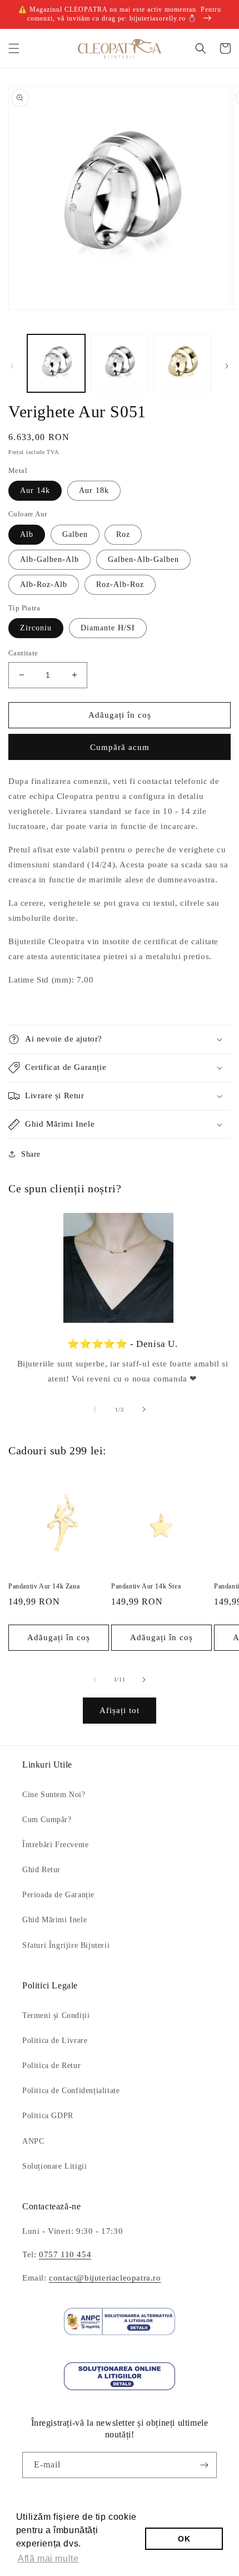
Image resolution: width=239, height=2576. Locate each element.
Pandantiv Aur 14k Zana (44, 1586)
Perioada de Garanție (58, 1895)
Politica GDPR (48, 2116)
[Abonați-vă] (204, 2465)
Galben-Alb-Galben (143, 559)
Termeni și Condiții (56, 2015)
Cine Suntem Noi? (54, 1795)
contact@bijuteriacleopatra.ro (105, 2278)
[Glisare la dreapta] (227, 366)
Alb (27, 534)
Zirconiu (36, 628)
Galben (75, 534)
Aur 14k (35, 490)
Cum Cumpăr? (47, 1820)
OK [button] (184, 2539)
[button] (14, 48)
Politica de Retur (51, 2066)
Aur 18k (94, 490)
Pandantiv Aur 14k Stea (146, 1586)
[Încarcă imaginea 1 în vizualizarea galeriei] (56, 363)
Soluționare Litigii (54, 2166)
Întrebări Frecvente (55, 1845)
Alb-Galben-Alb (49, 559)
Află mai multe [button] (48, 2558)
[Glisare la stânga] (12, 366)
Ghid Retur (41, 1870)
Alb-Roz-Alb (44, 584)
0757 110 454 (65, 2254)
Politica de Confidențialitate (71, 2091)
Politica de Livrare (55, 2040)
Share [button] (31, 1154)
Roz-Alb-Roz (120, 584)
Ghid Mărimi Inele (54, 1920)
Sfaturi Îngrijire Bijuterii (66, 1945)
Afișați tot (120, 1710)
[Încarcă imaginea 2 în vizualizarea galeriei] (120, 363)
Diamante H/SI (108, 628)
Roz (123, 534)
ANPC (33, 2141)
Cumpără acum (120, 747)
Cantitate (23, 653)
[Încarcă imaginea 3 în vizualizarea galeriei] (182, 363)
